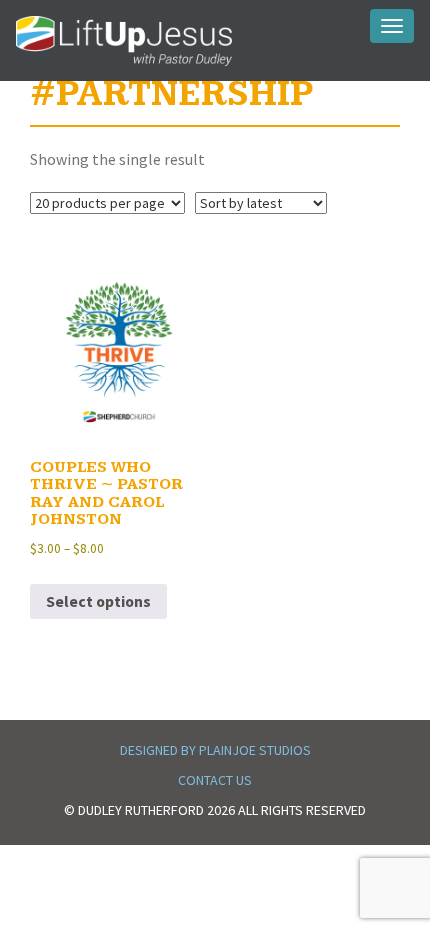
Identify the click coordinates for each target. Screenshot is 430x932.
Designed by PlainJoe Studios (215, 750)
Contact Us (215, 780)
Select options (98, 601)
